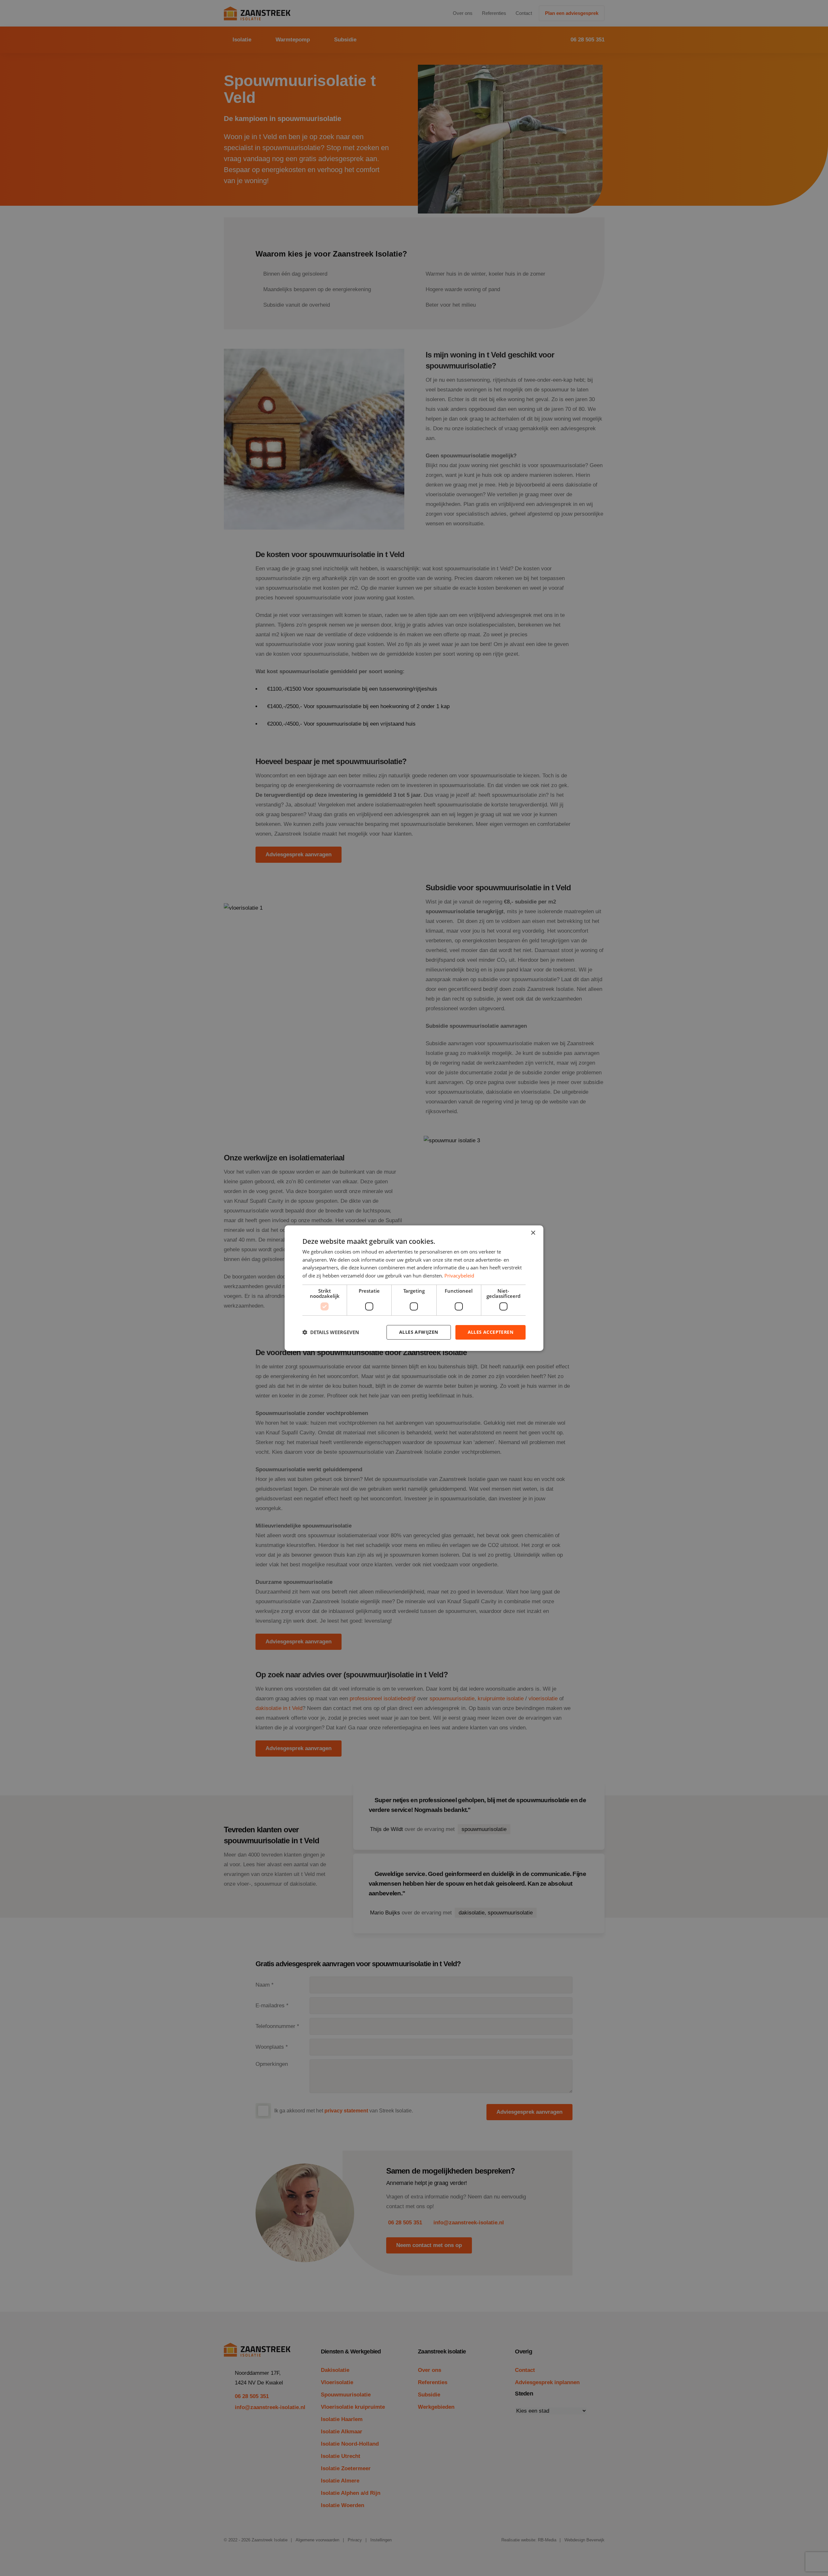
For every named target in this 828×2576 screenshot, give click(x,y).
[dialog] (414, 1288)
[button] (331, 1332)
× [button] (533, 1233)
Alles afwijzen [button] (419, 1332)
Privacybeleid (459, 1276)
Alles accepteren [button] (490, 1332)
